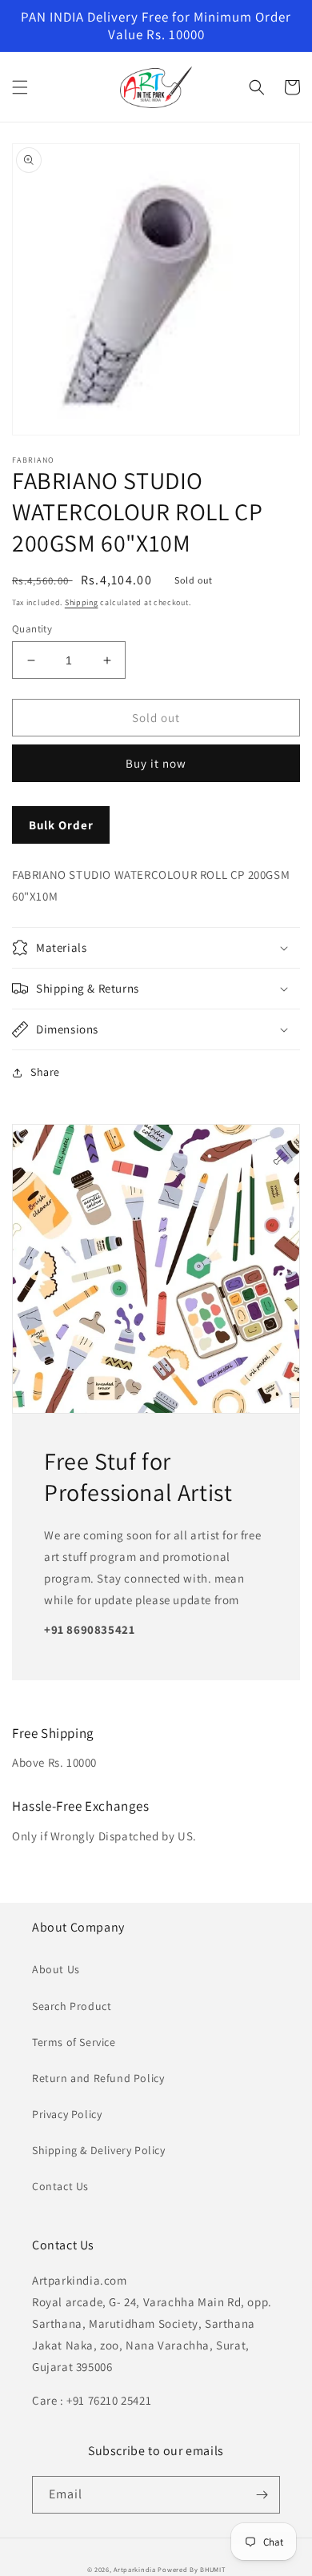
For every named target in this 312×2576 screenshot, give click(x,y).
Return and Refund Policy (98, 2078)
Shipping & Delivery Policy (99, 2150)
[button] (20, 87)
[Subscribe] (262, 2495)
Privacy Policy (67, 2114)
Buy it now (156, 763)
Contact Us (60, 2186)
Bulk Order (61, 825)
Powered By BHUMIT (191, 2569)
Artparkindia (134, 2569)
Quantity (32, 629)
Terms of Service (74, 2042)
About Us (56, 1969)
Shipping (82, 602)
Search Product (72, 2006)
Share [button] (45, 1072)
